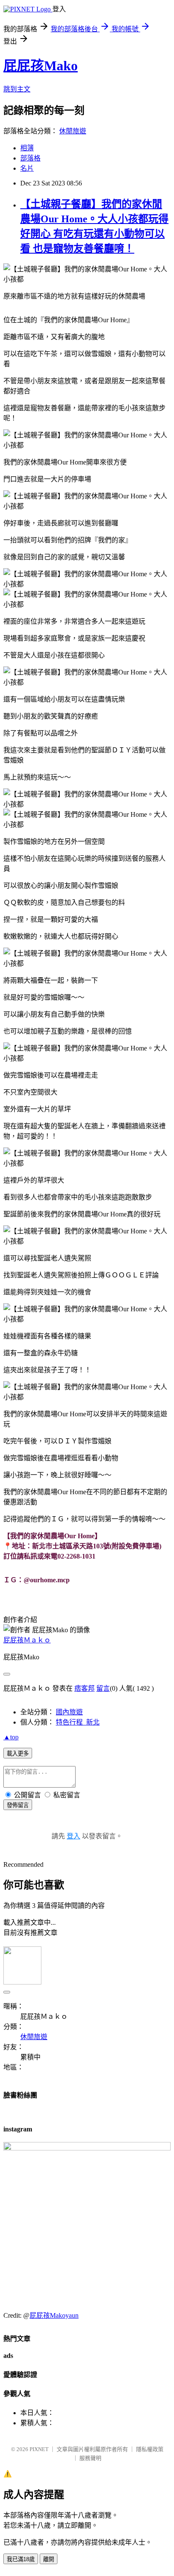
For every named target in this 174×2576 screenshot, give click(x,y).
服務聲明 (90, 2458)
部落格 (30, 158)
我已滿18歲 (21, 2559)
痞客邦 (84, 1688)
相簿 (27, 148)
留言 (103, 1688)
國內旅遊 (69, 1712)
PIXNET (39, 2449)
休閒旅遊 (73, 131)
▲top (11, 1737)
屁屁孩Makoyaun (54, 2315)
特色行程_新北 (78, 1722)
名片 (27, 168)
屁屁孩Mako (41, 66)
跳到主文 (17, 89)
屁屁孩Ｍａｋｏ (27, 1640)
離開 (49, 2559)
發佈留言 (18, 1805)
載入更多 (18, 1754)
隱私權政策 (150, 2449)
